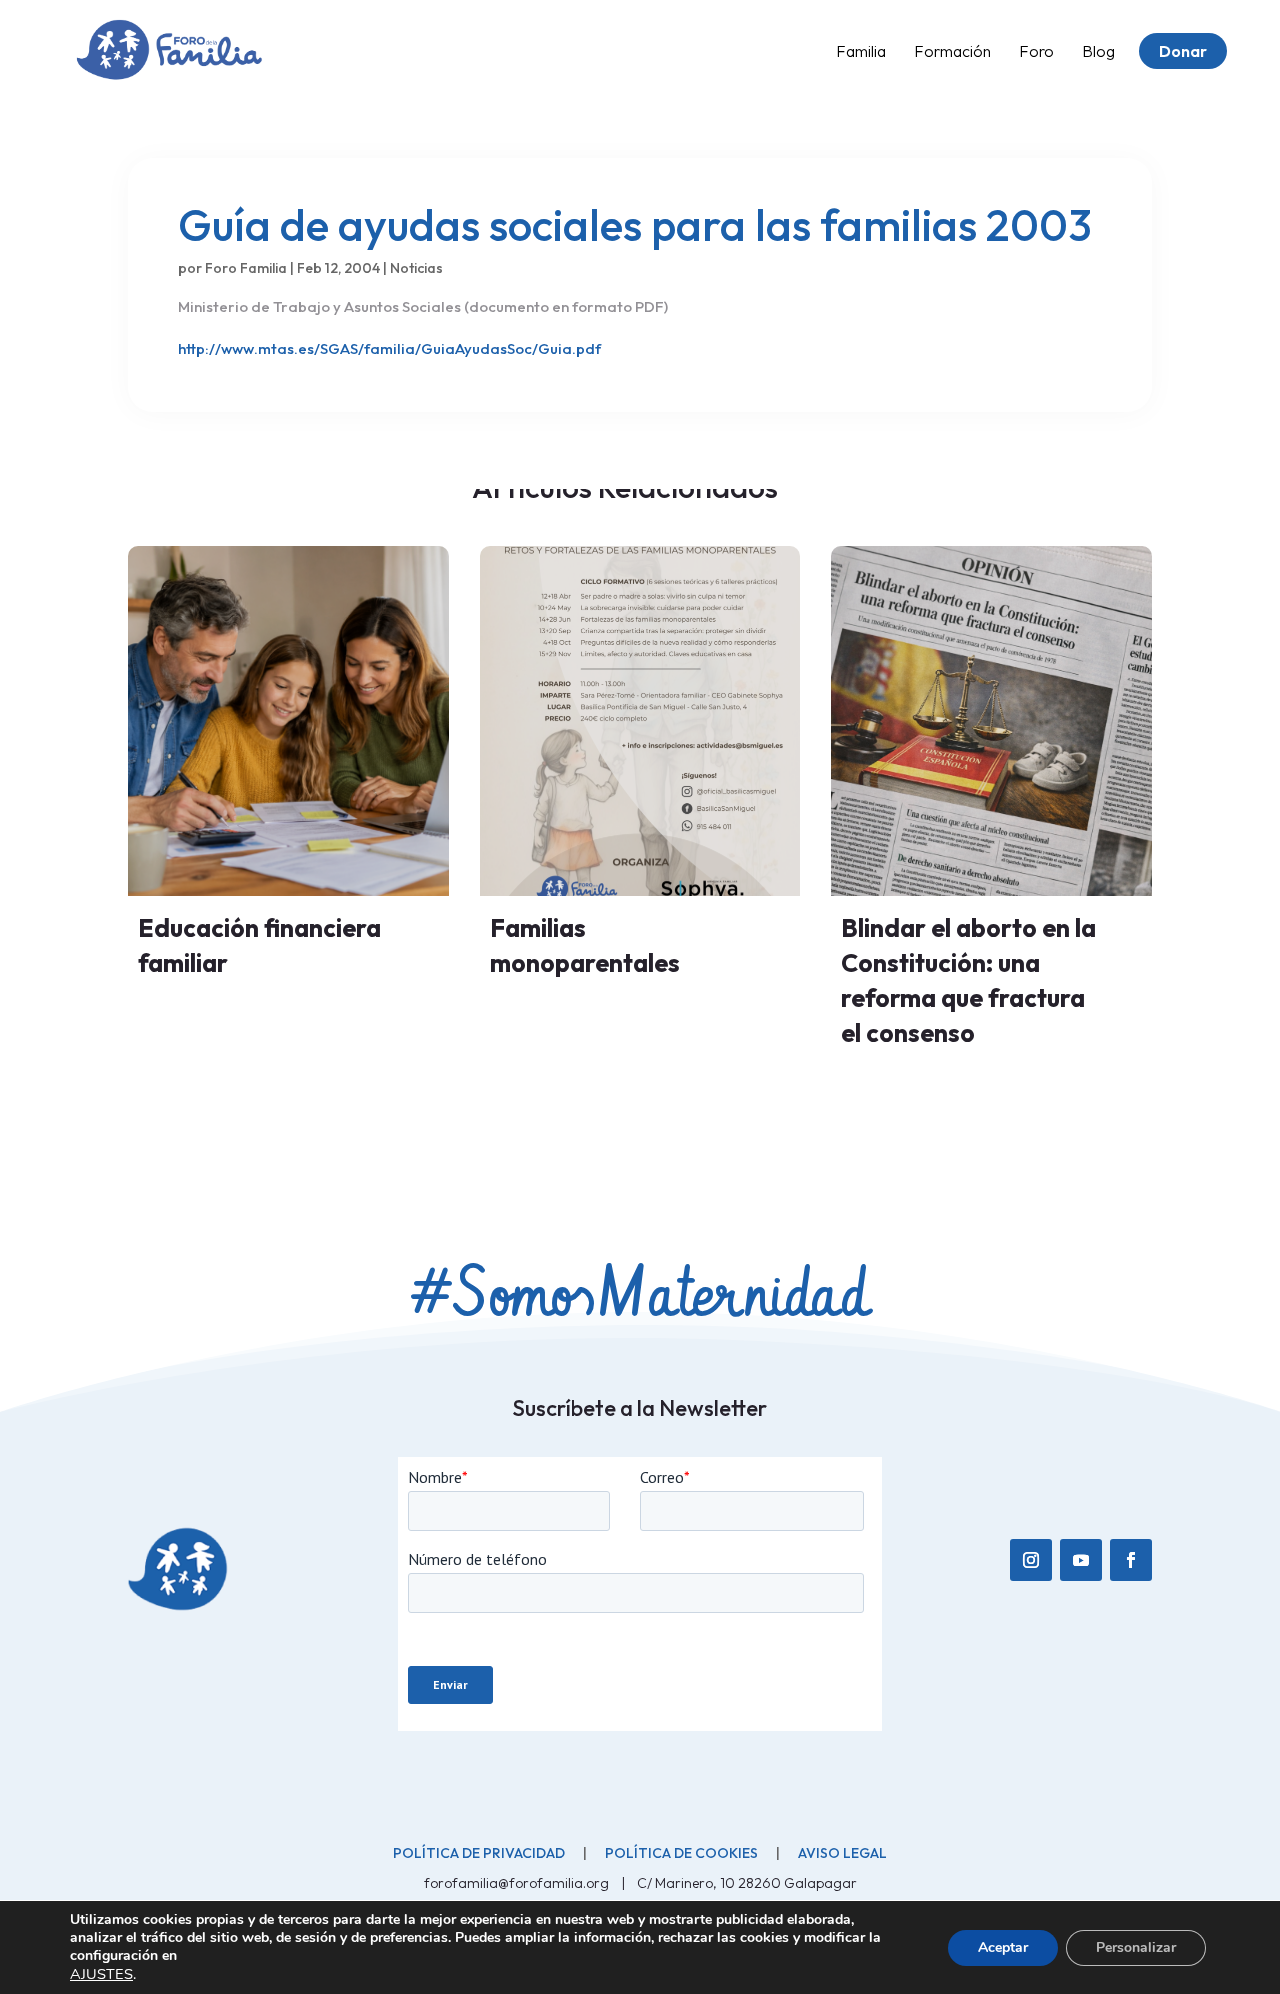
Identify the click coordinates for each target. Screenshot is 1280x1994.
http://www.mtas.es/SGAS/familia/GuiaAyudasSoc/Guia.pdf (389, 348)
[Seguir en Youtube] (1081, 1560)
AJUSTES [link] (101, 1974)
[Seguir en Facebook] (1131, 1560)
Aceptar (1003, 1947)
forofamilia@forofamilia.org (518, 1883)
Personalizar (1136, 1947)
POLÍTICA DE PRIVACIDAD (479, 1853)
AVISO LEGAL (842, 1853)
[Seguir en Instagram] (1031, 1560)
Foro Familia (246, 268)
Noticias (416, 268)
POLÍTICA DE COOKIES (681, 1853)
